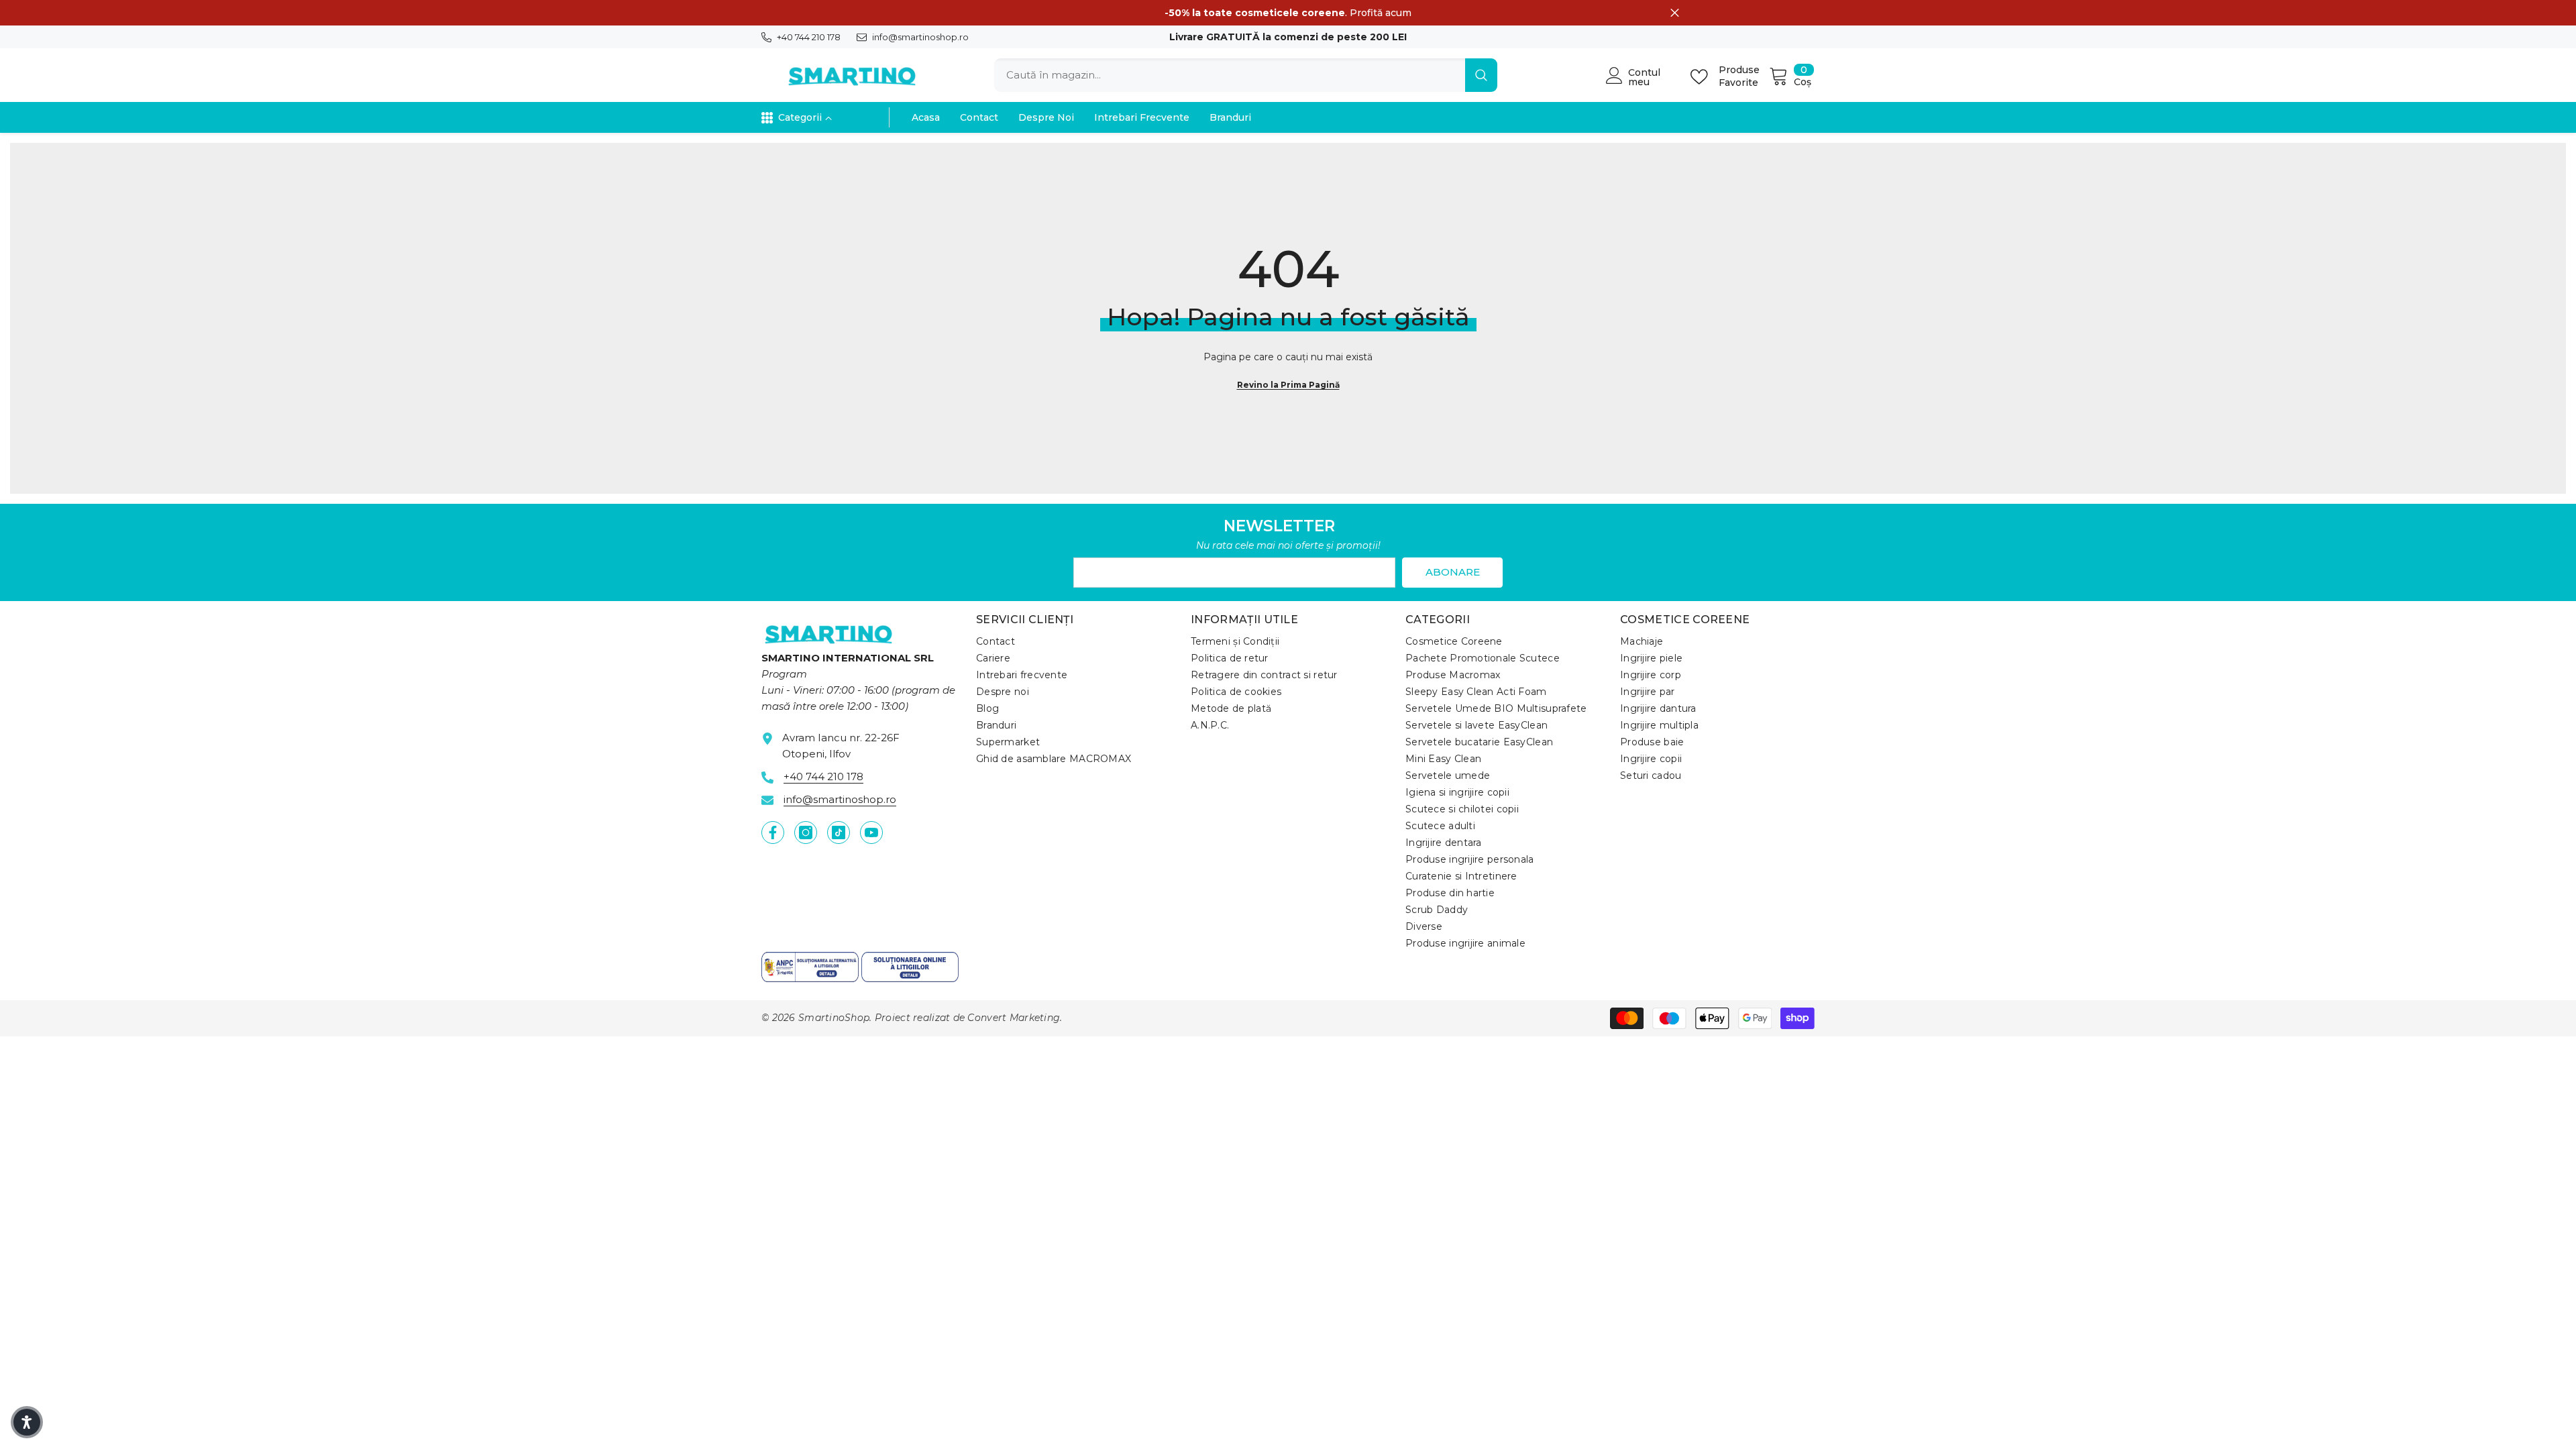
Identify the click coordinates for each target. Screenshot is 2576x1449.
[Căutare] (1246, 75)
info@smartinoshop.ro (920, 37)
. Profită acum (1288, 13)
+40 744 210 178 (809, 37)
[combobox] (1230, 75)
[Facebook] (773, 833)
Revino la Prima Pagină (1288, 385)
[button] (27, 1422)
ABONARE (1453, 572)
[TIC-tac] (839, 833)
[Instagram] (806, 833)
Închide (1675, 13)
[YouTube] (871, 833)
